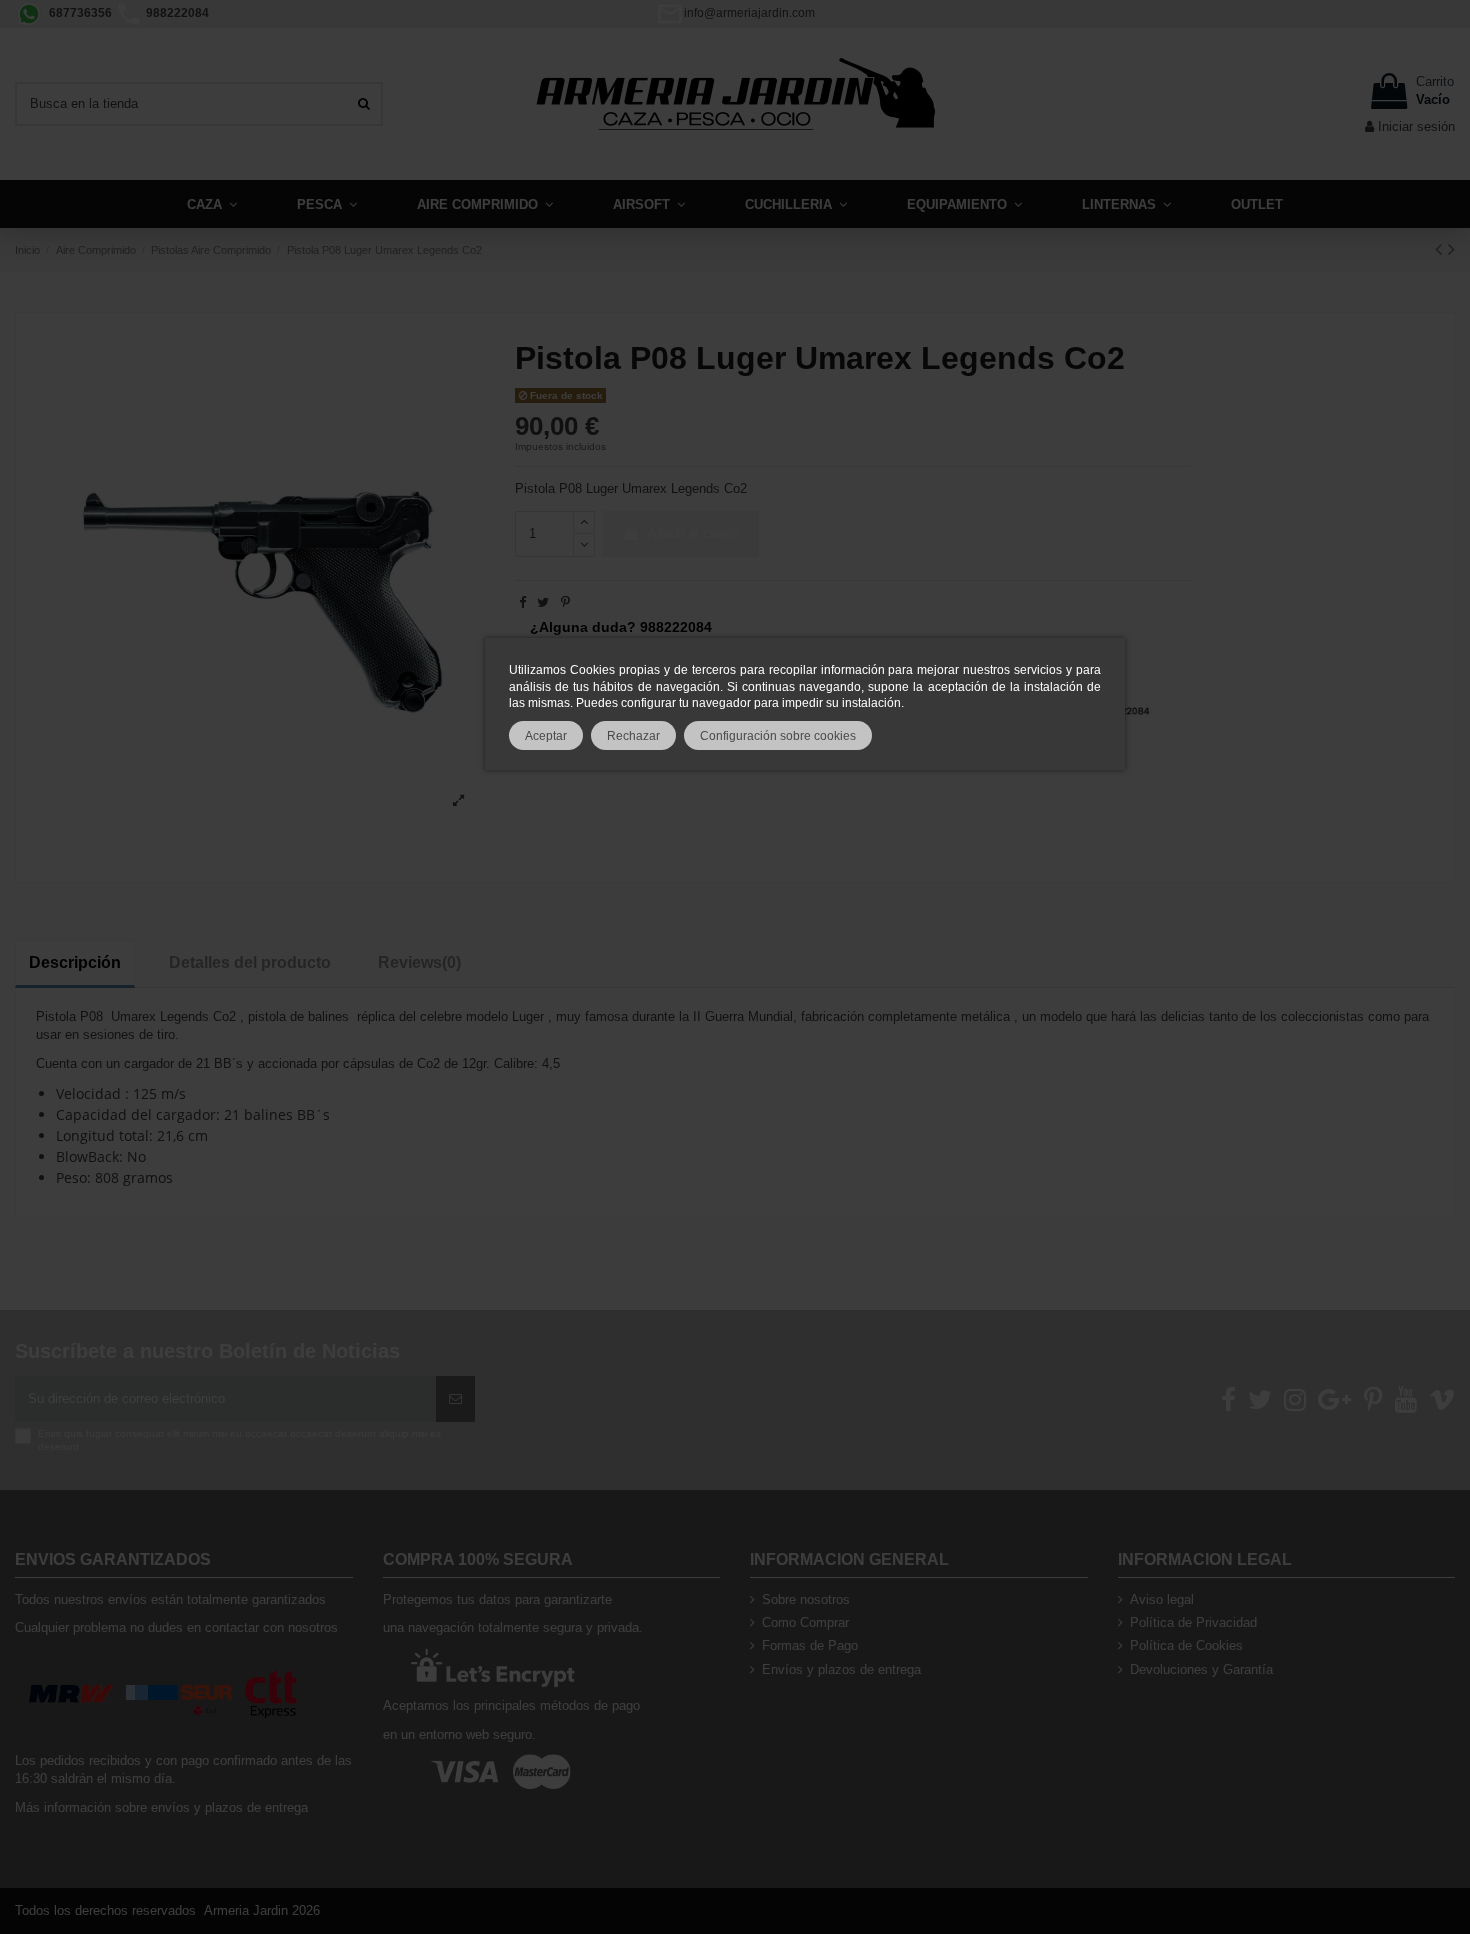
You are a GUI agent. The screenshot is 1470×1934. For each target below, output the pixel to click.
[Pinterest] (565, 602)
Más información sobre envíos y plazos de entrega (161, 1807)
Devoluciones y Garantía (1201, 1669)
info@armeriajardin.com (749, 13)
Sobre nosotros (806, 1599)
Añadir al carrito (693, 533)
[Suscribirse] (455, 1399)
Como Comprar (805, 1622)
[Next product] (1451, 249)
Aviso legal (1162, 1599)
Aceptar (546, 735)
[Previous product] (1441, 249)
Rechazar (633, 735)
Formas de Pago (810, 1645)
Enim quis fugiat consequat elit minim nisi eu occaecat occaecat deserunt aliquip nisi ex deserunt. (239, 1439)
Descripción (75, 962)
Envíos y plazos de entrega (841, 1669)
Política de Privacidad (1193, 1622)
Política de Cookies (1186, 1645)
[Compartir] (522, 602)
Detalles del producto (250, 962)
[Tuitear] (543, 602)
